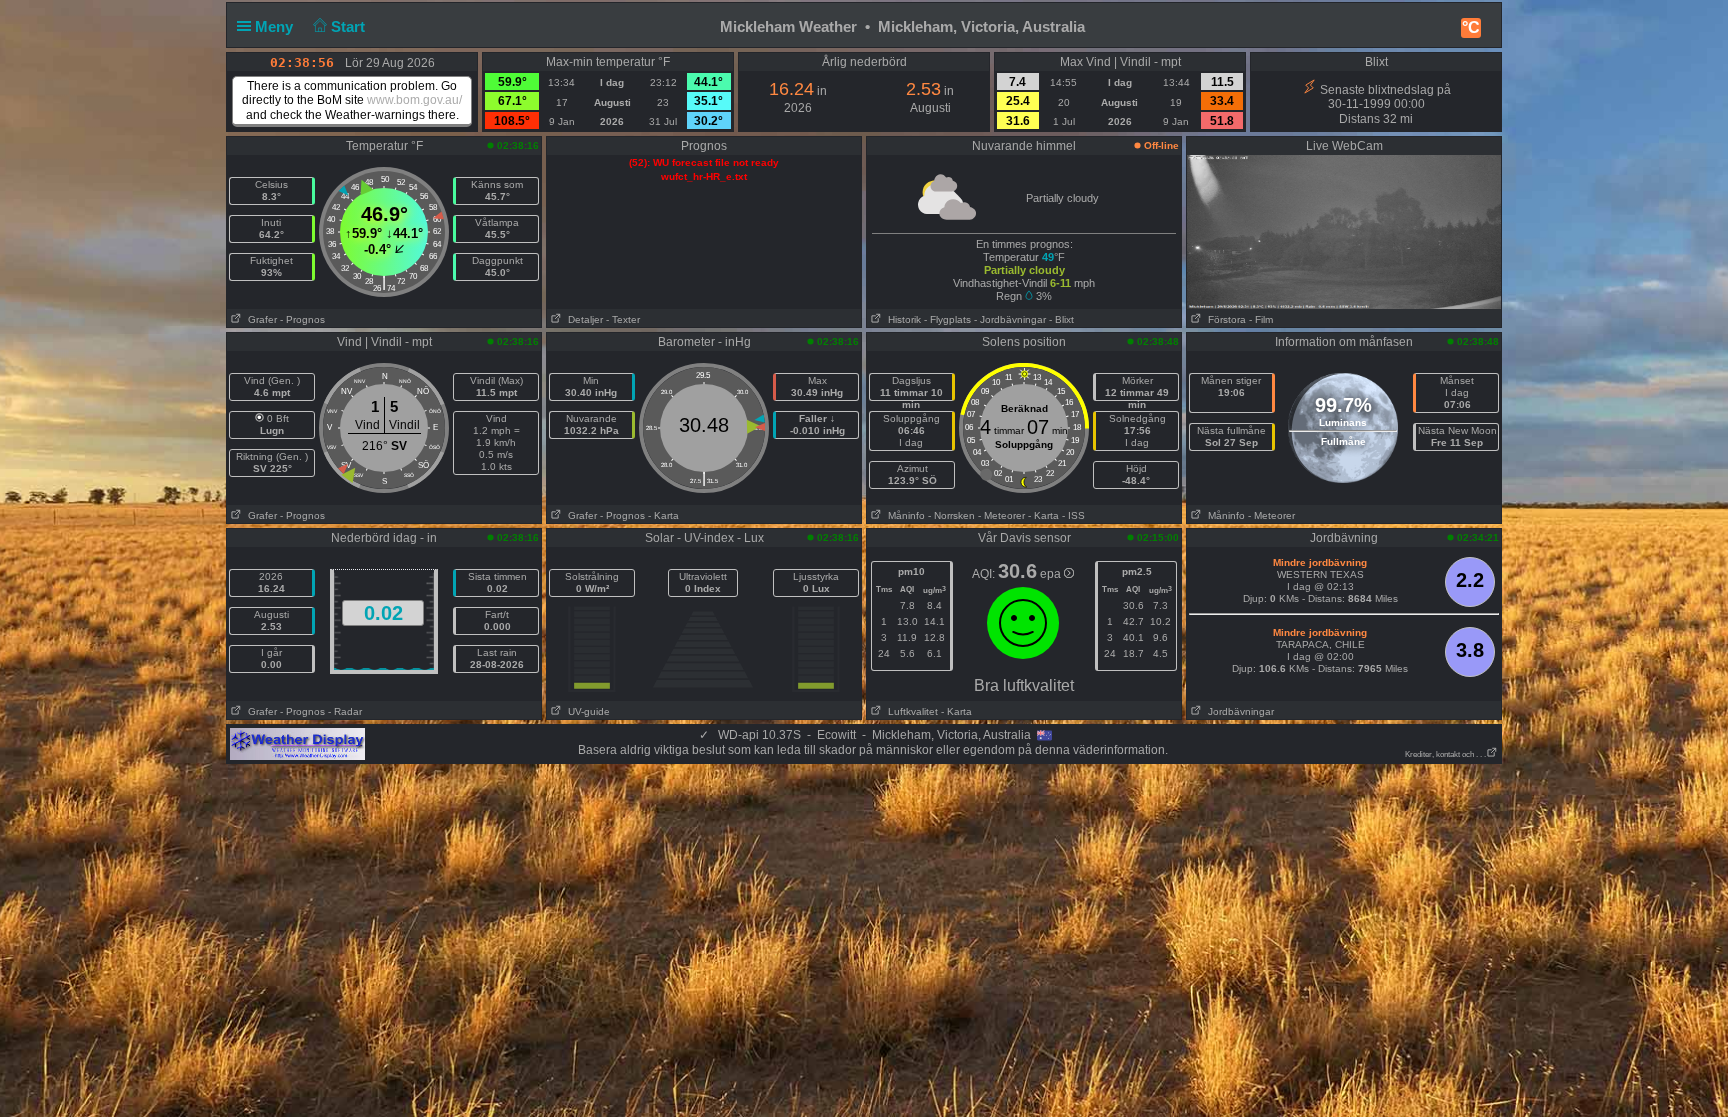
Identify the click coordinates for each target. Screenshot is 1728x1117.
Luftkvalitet (910, 711)
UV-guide (586, 711)
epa (1052, 574)
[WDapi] (297, 743)
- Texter (623, 319)
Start (350, 26)
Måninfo (903, 515)
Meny (276, 26)
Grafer (259, 319)
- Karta (663, 515)
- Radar (345, 711)
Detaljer (582, 319)
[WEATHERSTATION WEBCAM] (1344, 231)
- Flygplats (947, 319)
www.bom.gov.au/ (414, 100)
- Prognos (302, 319)
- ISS (1073, 515)
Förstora (1224, 319)
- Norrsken (951, 515)
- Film (1261, 319)
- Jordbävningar (1010, 319)
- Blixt (1061, 319)
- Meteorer (1001, 515)
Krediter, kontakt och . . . (1445, 754)
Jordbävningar (1238, 711)
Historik (901, 319)
